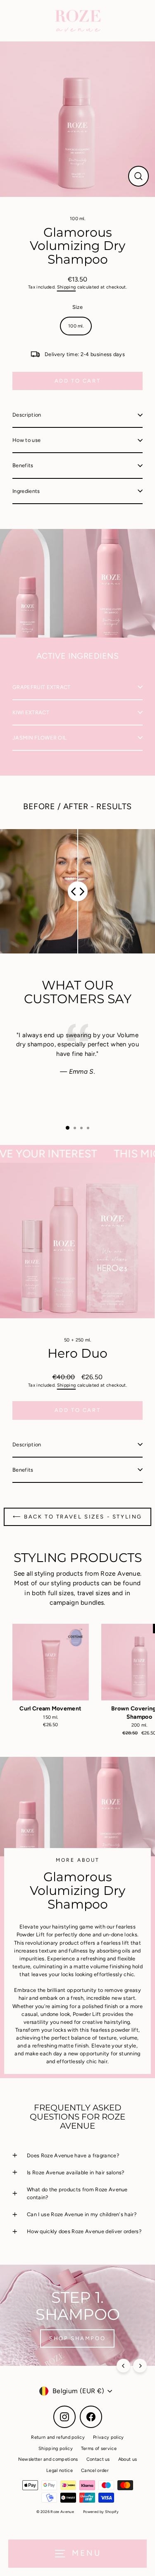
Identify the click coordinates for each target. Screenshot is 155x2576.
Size (77, 307)
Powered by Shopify (101, 2512)
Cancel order (95, 2470)
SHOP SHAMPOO (77, 2338)
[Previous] (123, 2366)
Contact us (98, 2459)
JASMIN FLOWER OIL (39, 738)
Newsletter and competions (48, 2459)
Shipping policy (56, 2449)
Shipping (67, 287)
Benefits (23, 465)
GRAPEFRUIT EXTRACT (42, 687)
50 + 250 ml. (77, 1340)
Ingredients (26, 491)
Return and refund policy (58, 2437)
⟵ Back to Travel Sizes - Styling (77, 1517)
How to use (26, 440)
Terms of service (99, 2449)
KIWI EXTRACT (31, 712)
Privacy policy (108, 2437)
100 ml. (77, 219)
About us (128, 2459)
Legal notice (60, 2470)
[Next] (140, 2366)
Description (27, 415)
